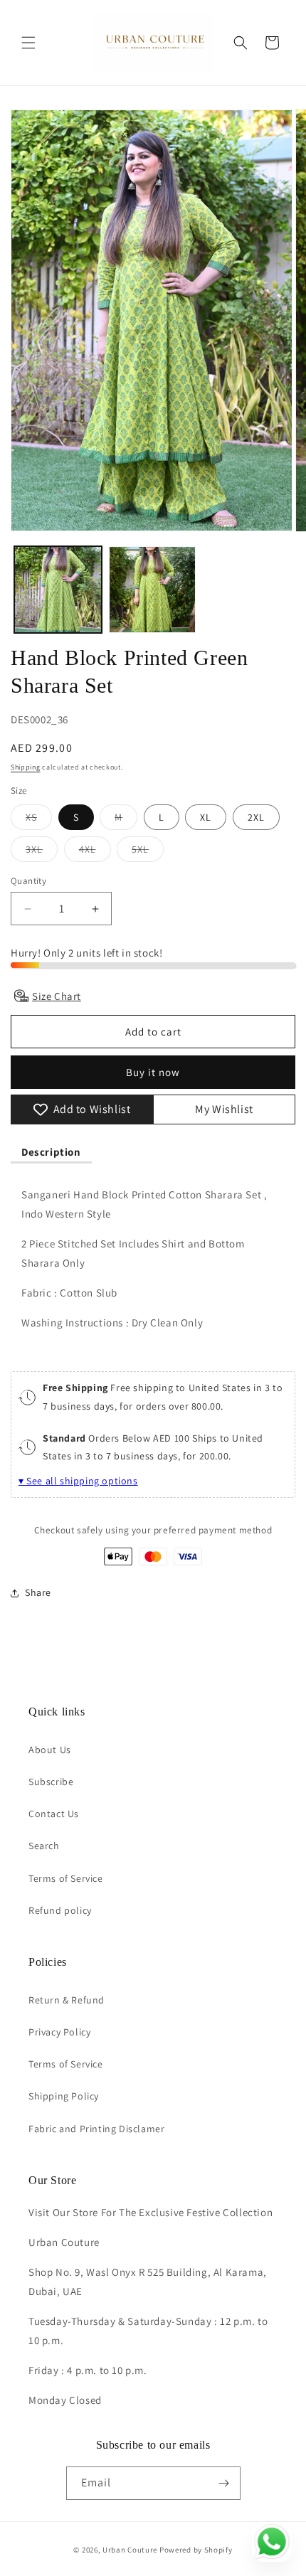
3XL (42, 852)
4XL (95, 852)
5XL (148, 852)
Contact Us (54, 1814)
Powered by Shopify (196, 2550)
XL (206, 817)
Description (51, 1152)
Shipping (26, 767)
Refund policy (60, 1910)
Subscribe (51, 1782)
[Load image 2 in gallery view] (153, 590)
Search (44, 1846)
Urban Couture (130, 2550)
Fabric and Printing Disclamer (96, 2129)
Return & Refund (67, 2000)
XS (39, 820)
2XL (256, 817)
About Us (50, 1750)
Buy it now (153, 1072)
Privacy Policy (59, 2032)
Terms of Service (66, 1878)
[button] (28, 43)
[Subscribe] (224, 2483)
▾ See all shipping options (78, 1481)
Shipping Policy (64, 2096)
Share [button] (38, 1592)
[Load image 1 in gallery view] (58, 590)
